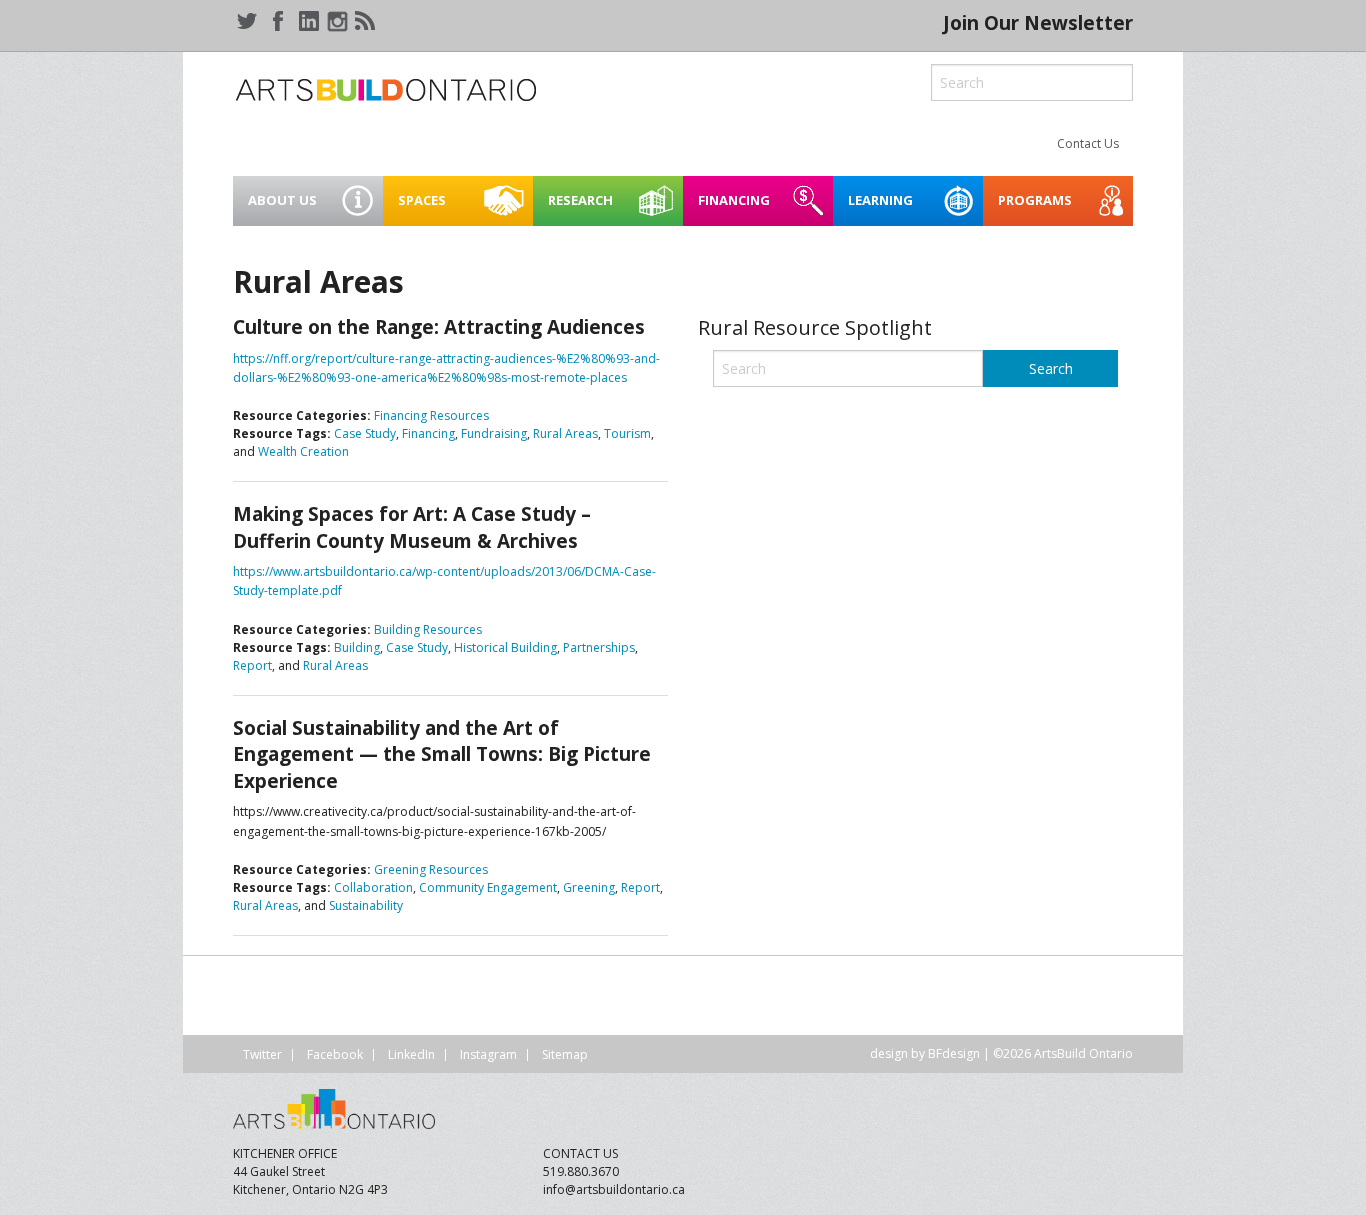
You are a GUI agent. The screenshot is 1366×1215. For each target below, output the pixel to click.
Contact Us (1088, 143)
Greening (589, 887)
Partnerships (599, 647)
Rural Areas (565, 433)
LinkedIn (411, 1054)
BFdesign (954, 1053)
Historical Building (505, 647)
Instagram (488, 1054)
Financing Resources (431, 415)
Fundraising (494, 433)
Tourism (627, 433)
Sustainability (366, 905)
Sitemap (565, 1054)
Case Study (365, 433)
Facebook (335, 1054)
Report (252, 665)
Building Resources (428, 629)
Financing (428, 433)
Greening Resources (431, 869)
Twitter (262, 1054)
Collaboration (373, 887)
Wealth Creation (303, 451)
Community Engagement (488, 887)
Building (357, 647)
